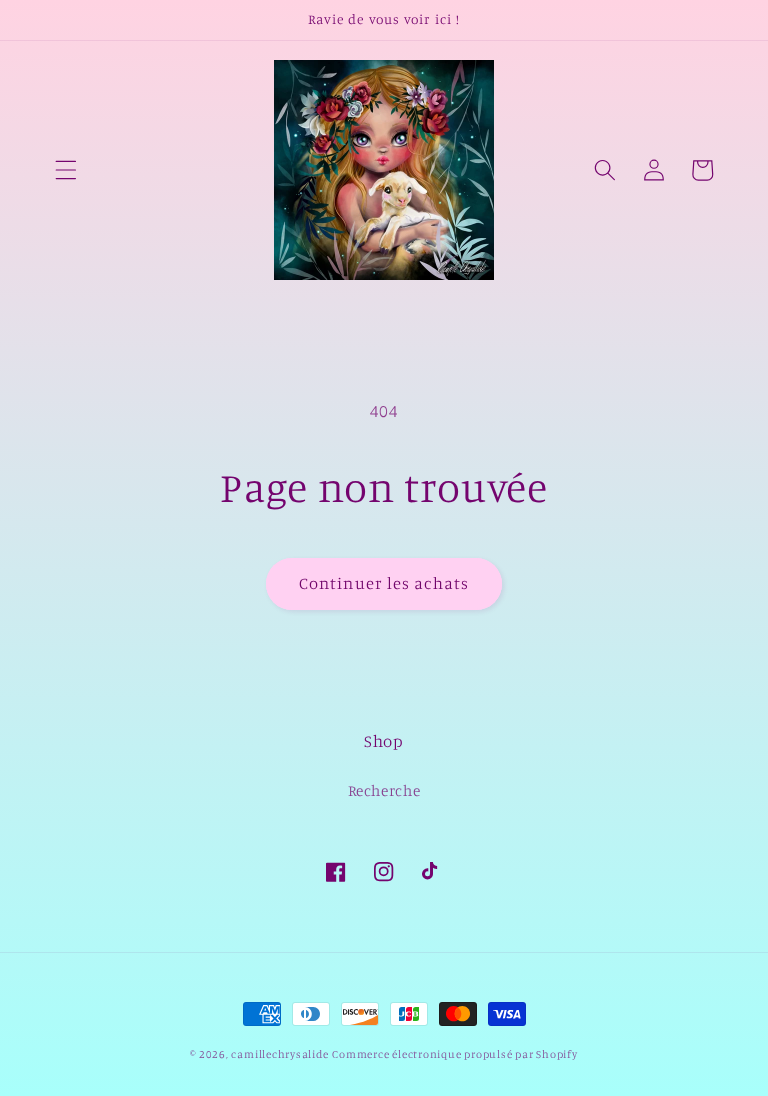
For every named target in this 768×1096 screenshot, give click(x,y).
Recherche (384, 790)
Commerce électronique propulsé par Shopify (454, 1054)
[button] (66, 170)
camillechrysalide (279, 1054)
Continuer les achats (384, 583)
